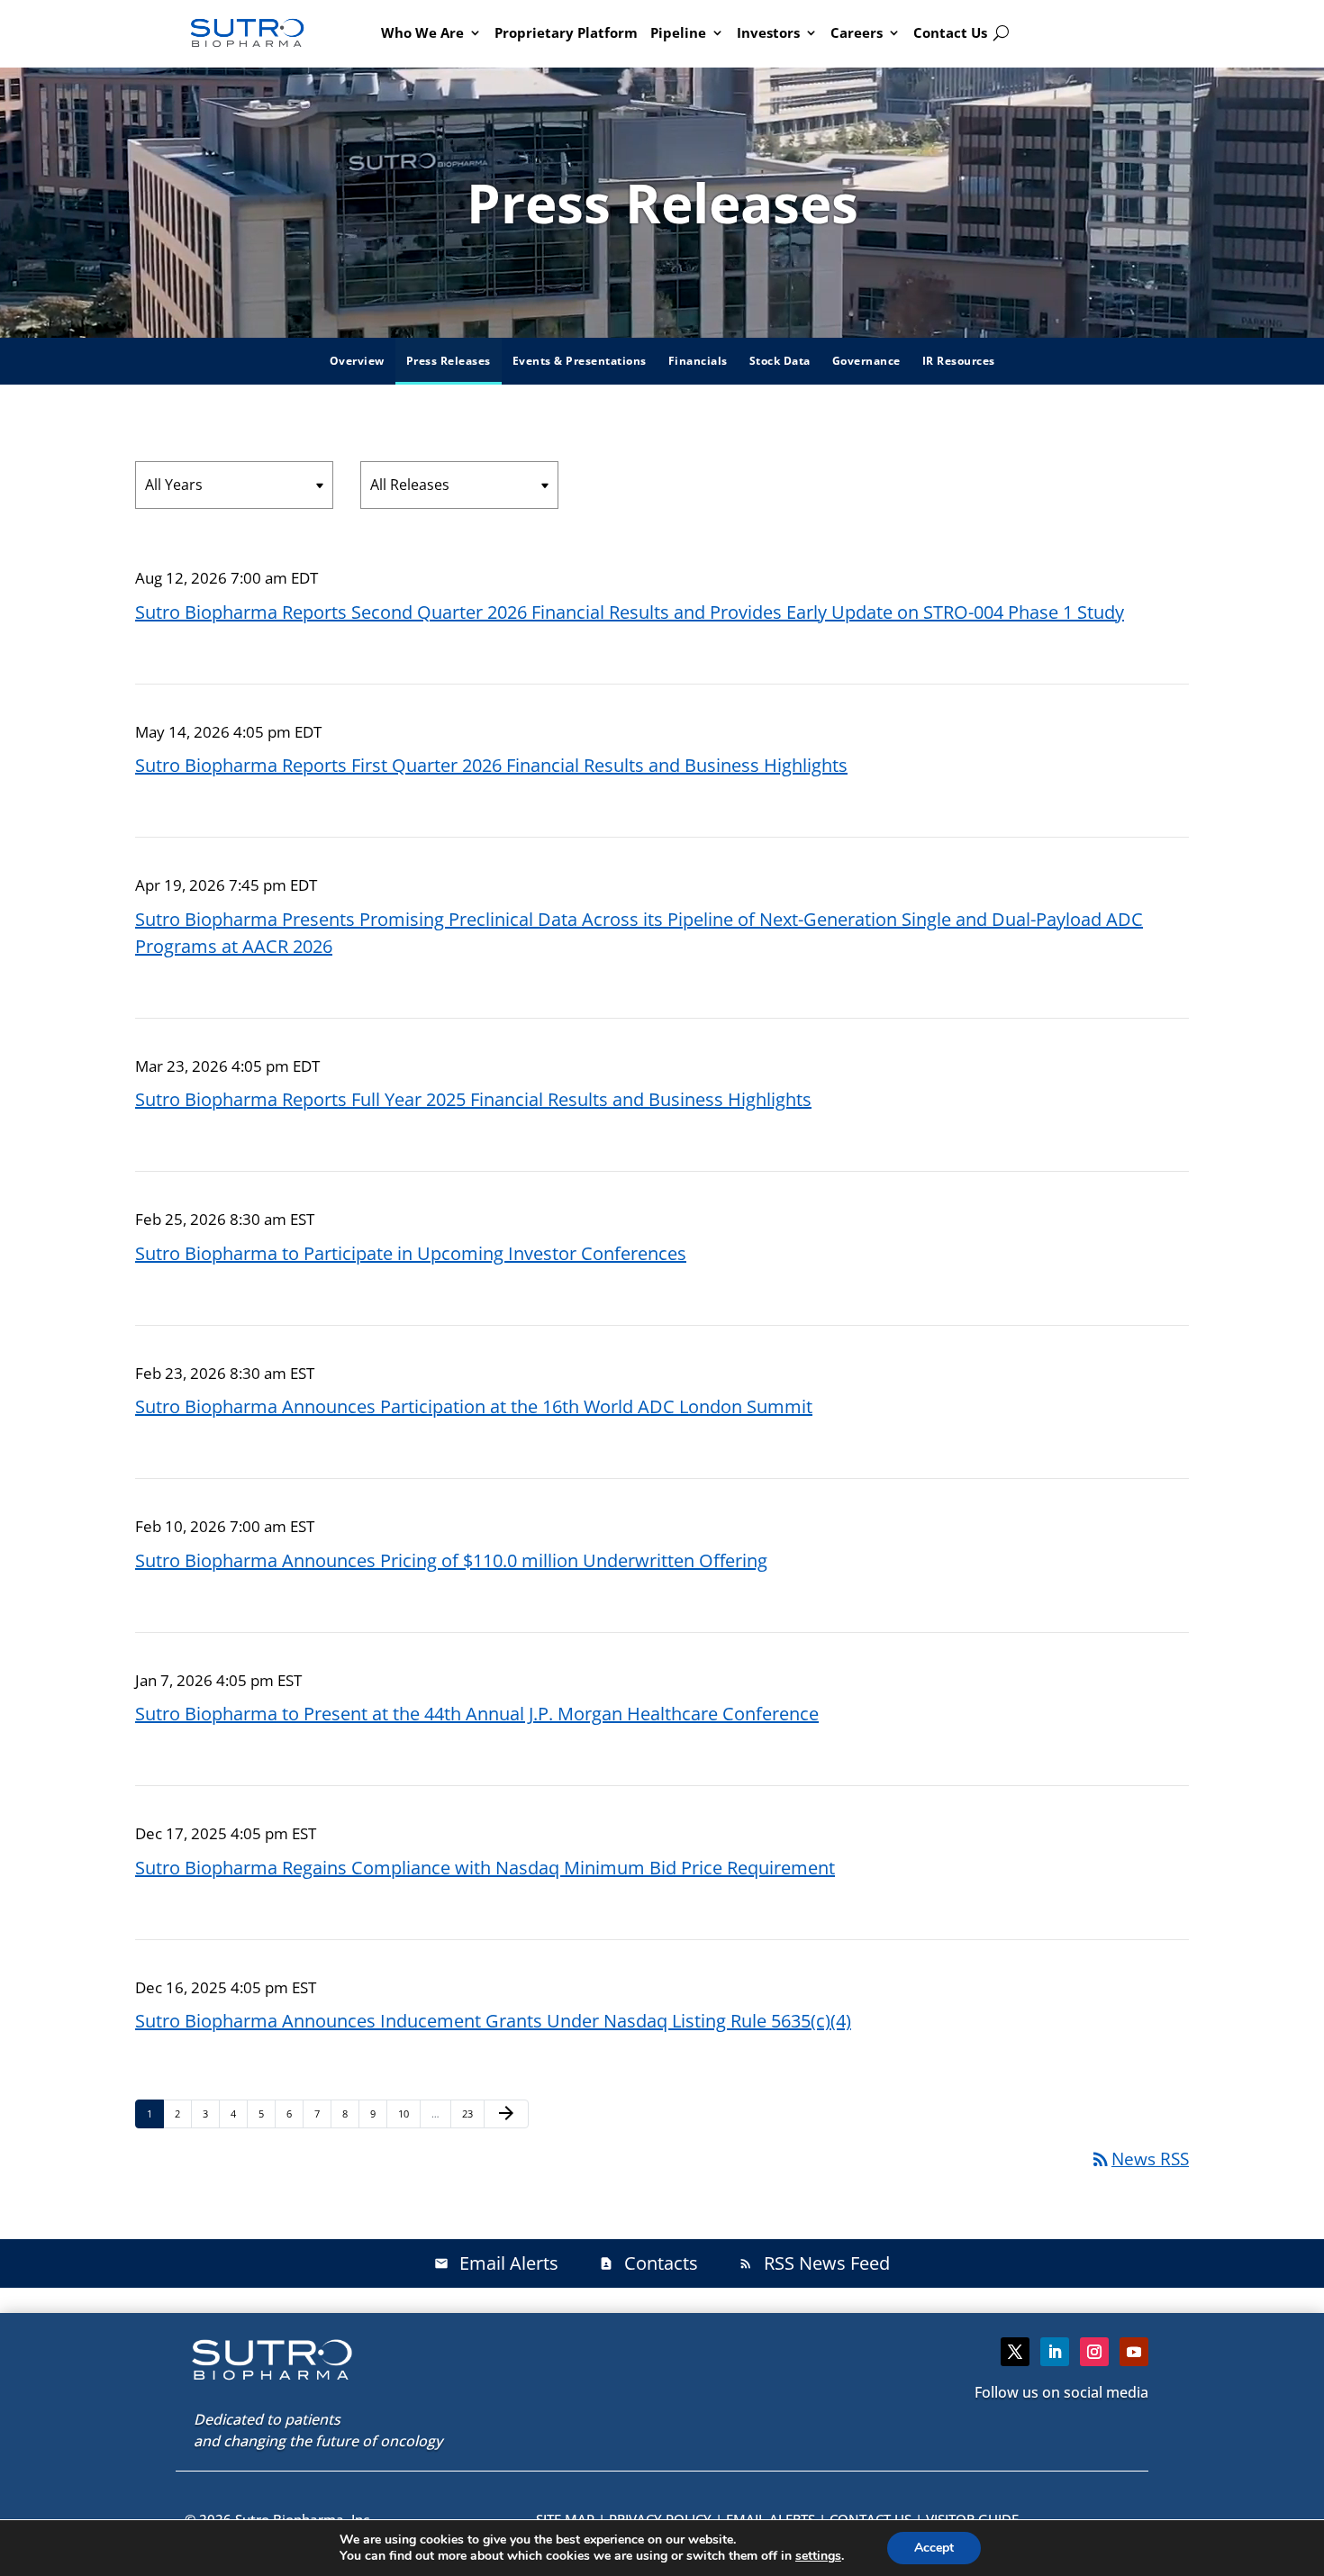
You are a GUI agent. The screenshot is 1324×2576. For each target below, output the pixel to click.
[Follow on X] (1015, 2352)
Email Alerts (496, 2263)
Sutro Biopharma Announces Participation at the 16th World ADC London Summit (474, 1406)
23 (472, 2113)
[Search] (1001, 33)
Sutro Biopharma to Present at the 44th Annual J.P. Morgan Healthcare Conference (477, 1714)
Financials (698, 361)
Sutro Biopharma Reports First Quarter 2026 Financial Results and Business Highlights (491, 765)
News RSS (1139, 2159)
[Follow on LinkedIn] (1055, 2352)
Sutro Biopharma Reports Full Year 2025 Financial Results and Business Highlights (473, 1099)
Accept (934, 2548)
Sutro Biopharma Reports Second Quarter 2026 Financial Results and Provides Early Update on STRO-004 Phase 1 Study (630, 612)
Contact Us (950, 32)
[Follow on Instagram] (1094, 2352)
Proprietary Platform (566, 32)
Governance (866, 361)
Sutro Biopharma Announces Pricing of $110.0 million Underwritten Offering (451, 1560)
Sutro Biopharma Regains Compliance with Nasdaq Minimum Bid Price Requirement (485, 1868)
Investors (768, 32)
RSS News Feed (814, 2263)
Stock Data (780, 361)
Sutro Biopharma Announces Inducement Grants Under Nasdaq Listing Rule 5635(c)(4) (493, 2021)
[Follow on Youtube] (1134, 2352)
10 (408, 2113)
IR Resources (959, 361)
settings (818, 2556)
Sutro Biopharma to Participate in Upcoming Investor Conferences (411, 1253)
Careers (857, 32)
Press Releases (449, 361)
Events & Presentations (580, 361)
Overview (357, 361)
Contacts (648, 2263)
